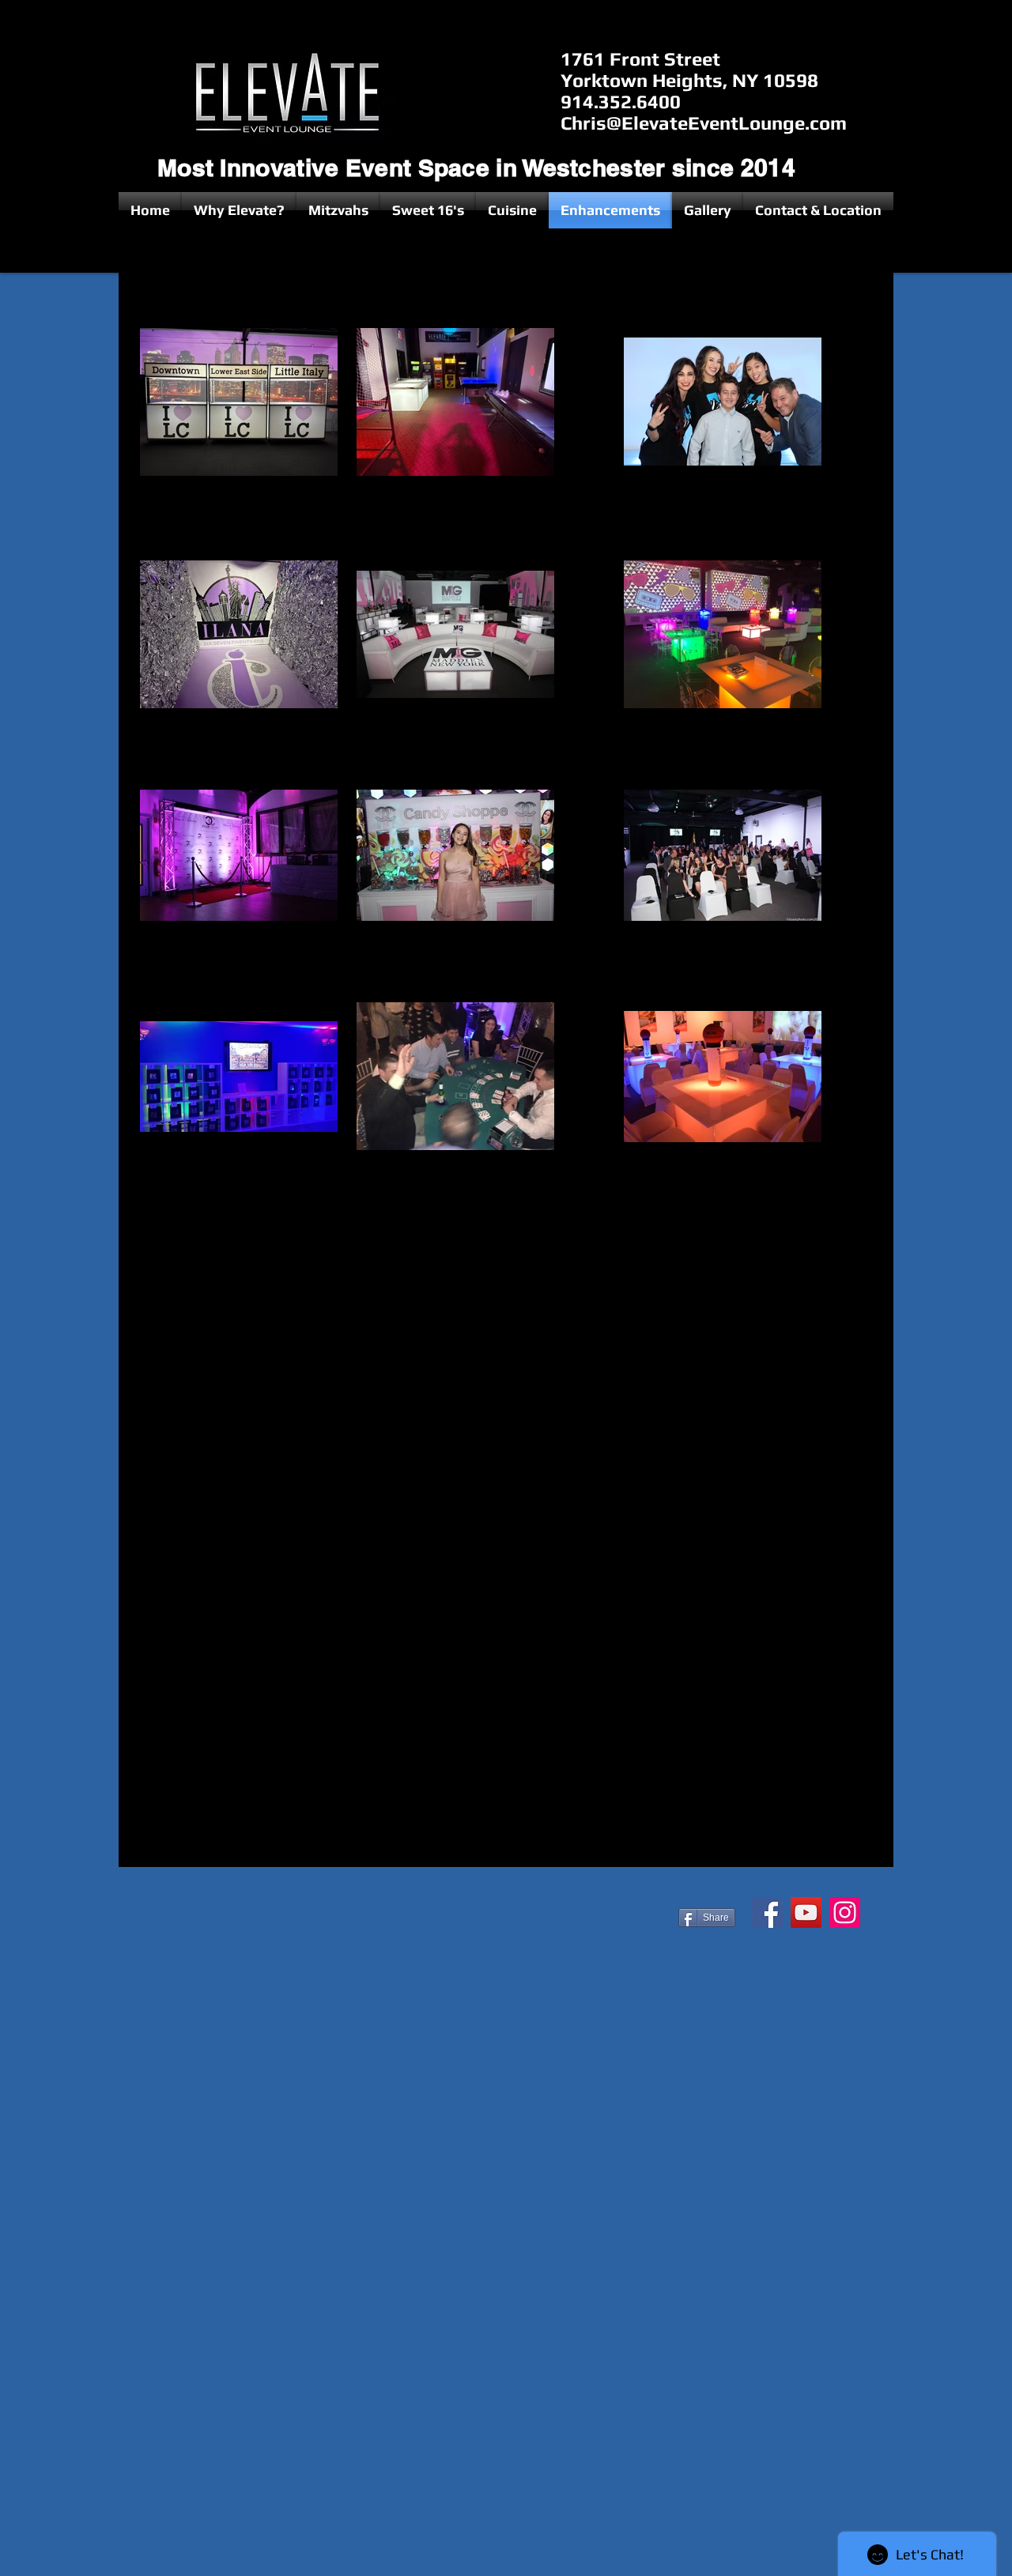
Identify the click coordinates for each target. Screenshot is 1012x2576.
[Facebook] (767, 1912)
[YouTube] (806, 1912)
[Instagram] (845, 1912)
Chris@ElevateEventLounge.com (704, 123)
